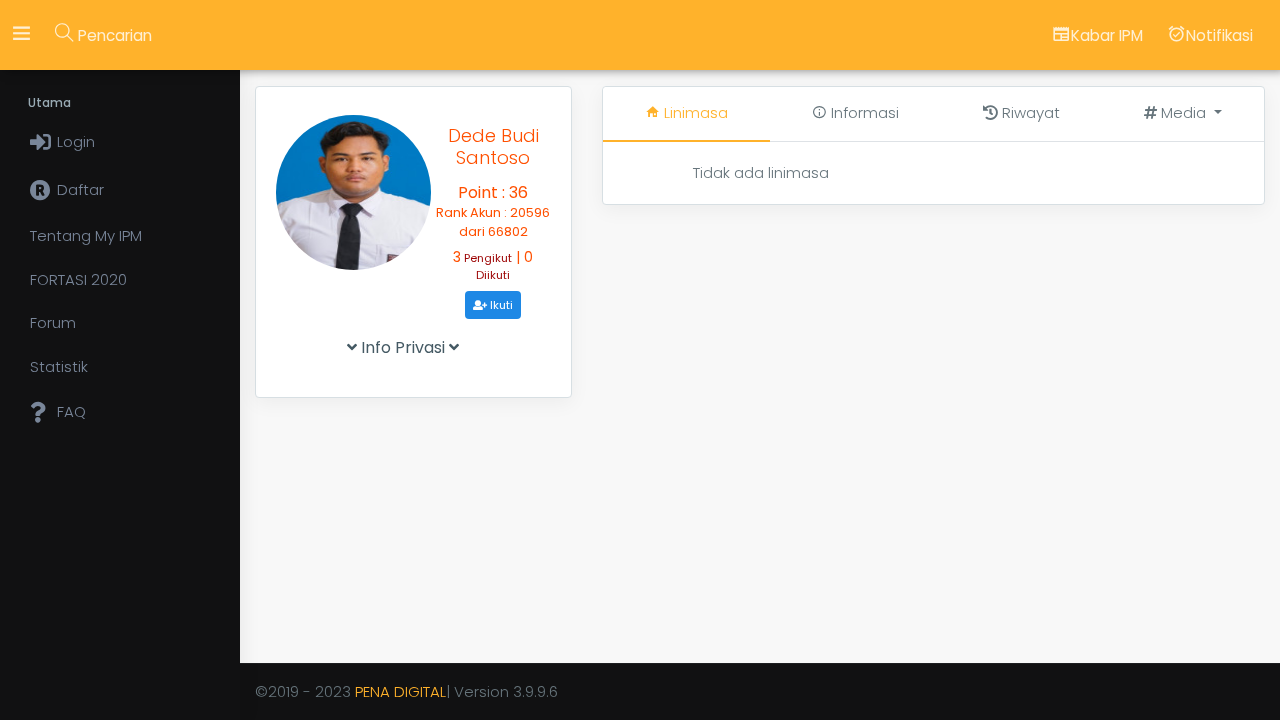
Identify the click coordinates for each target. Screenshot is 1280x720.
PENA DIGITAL (400, 691)
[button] (1183, 113)
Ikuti (500, 305)
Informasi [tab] (863, 112)
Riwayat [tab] (1029, 112)
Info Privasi (403, 347)
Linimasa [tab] (694, 112)
